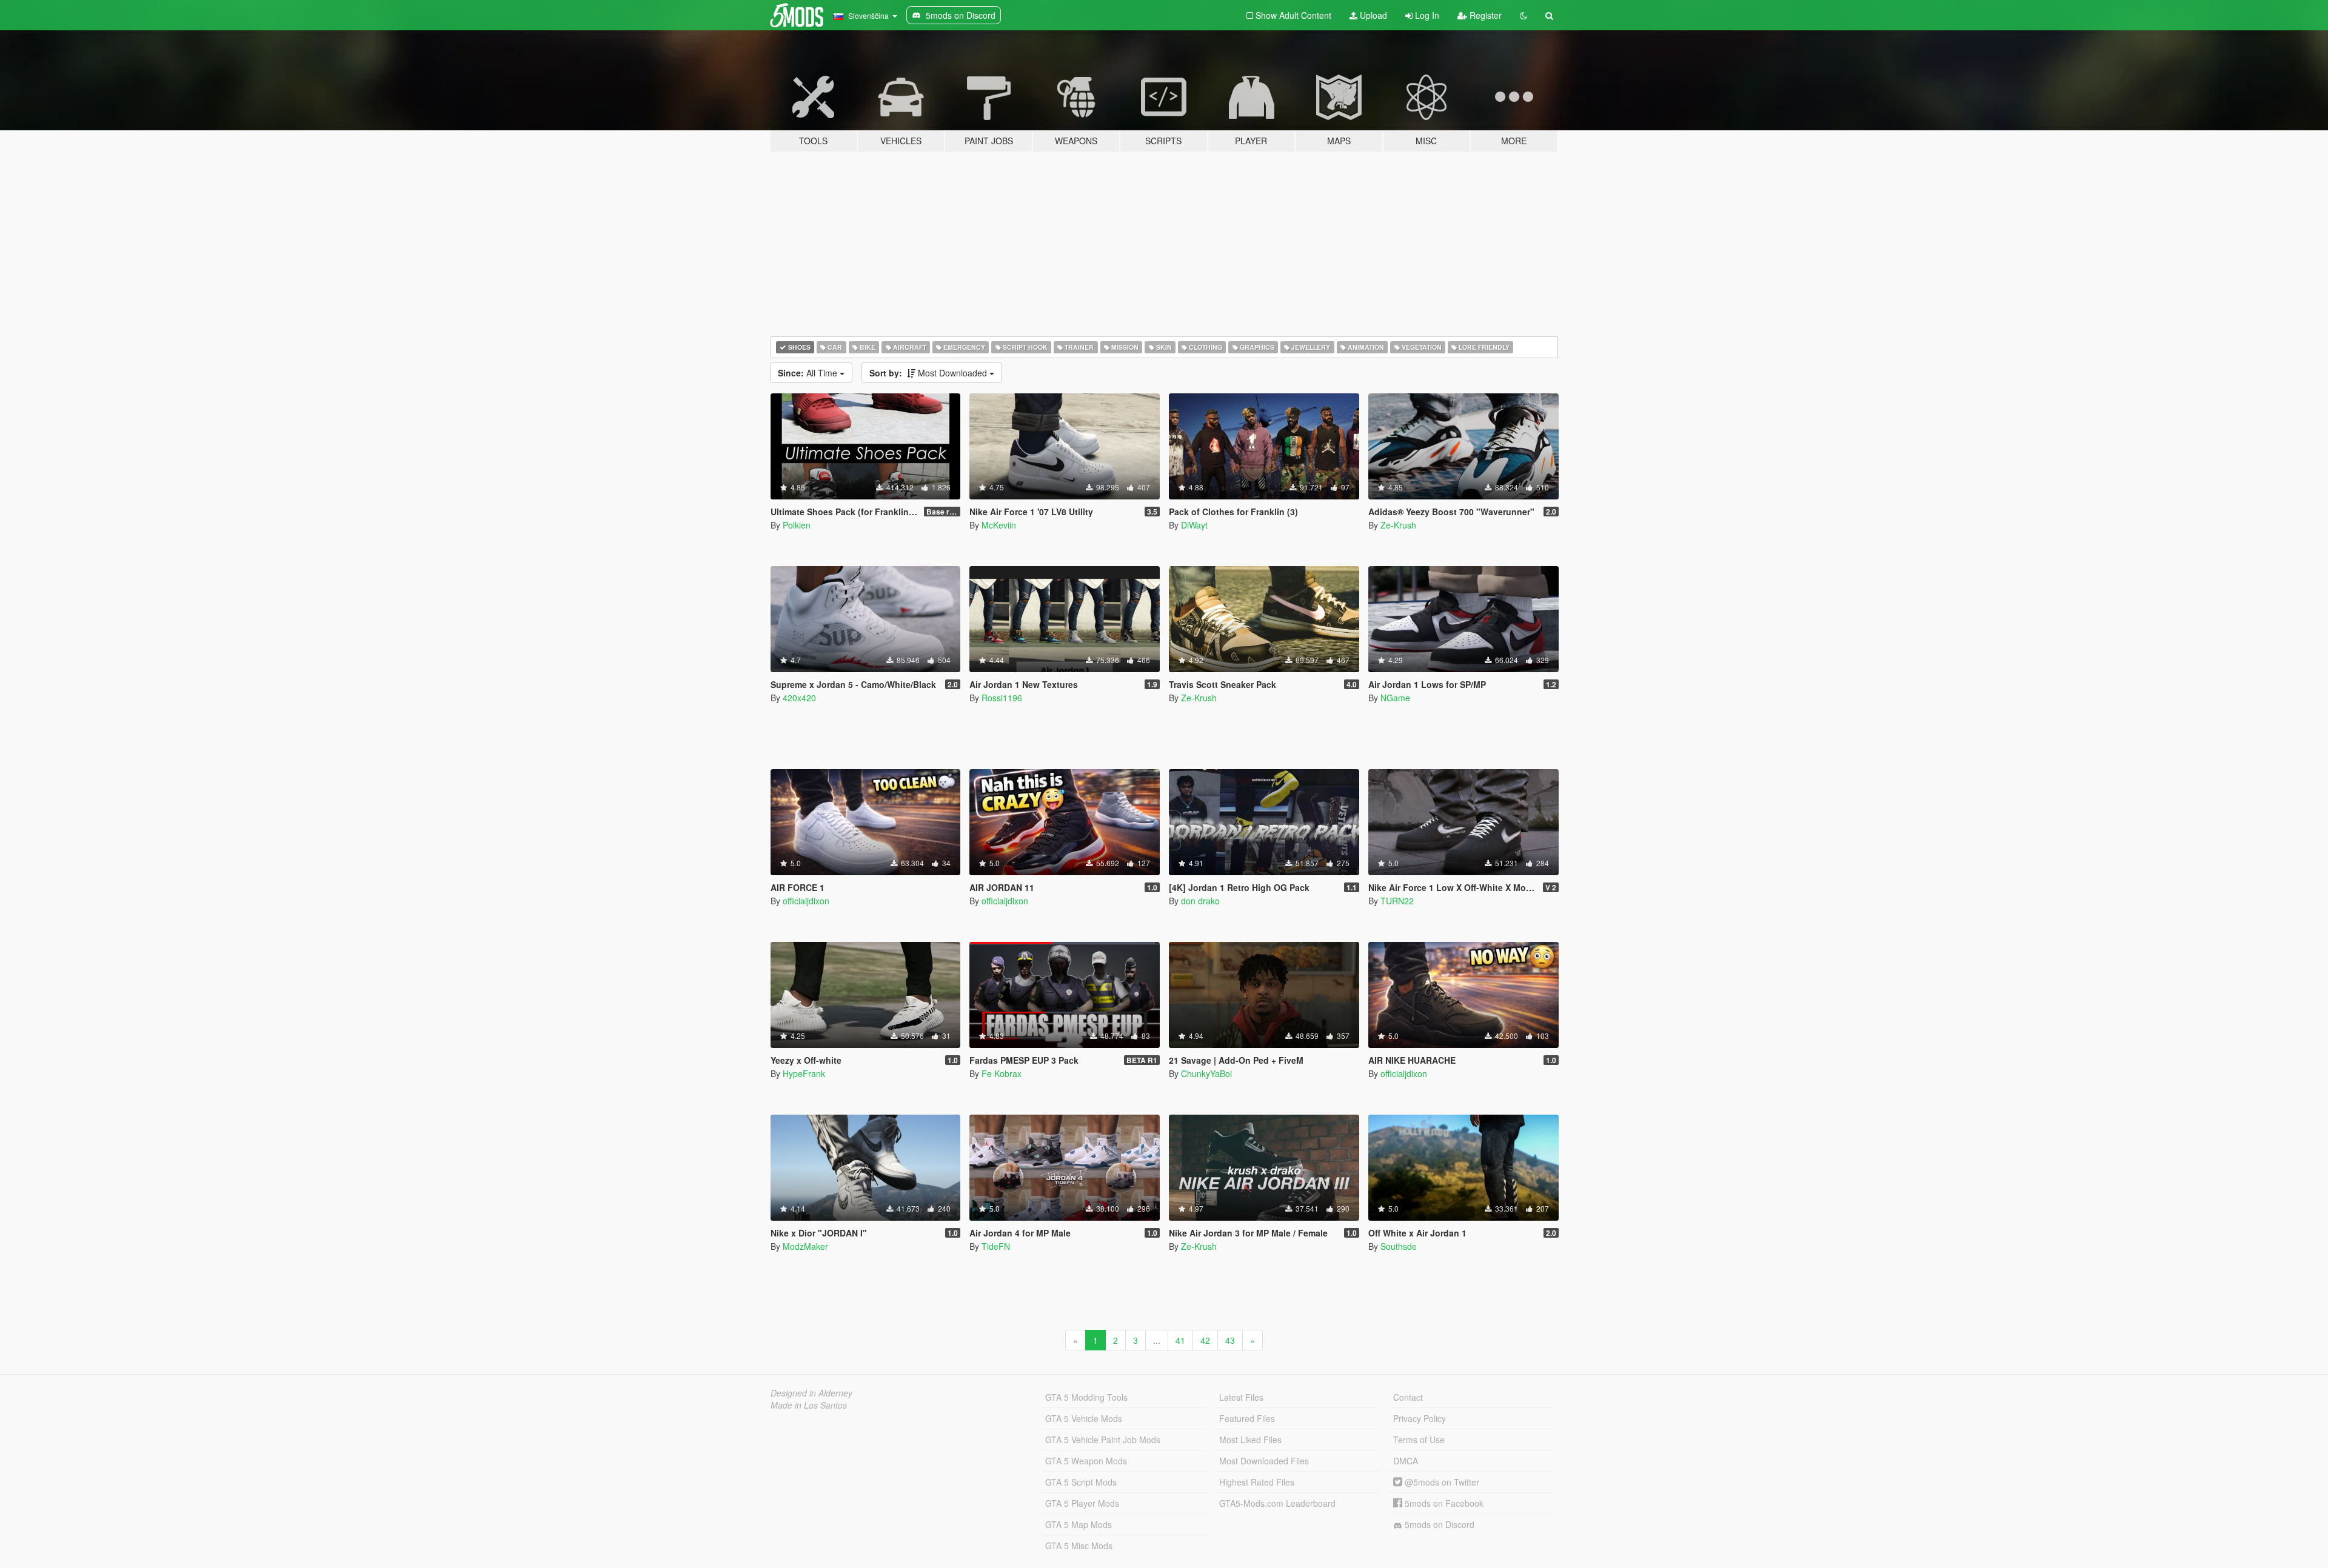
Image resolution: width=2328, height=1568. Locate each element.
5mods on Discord (1438, 1524)
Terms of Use (1419, 1440)
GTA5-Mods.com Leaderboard (1277, 1503)
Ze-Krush (1398, 525)
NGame (1395, 698)
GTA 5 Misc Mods (1079, 1546)
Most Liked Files (1250, 1440)
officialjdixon (806, 901)
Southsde (1399, 1246)
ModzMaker (805, 1246)
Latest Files (1241, 1397)
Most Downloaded (929, 373)
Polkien (797, 525)
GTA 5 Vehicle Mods (1084, 1418)
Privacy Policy (1420, 1418)
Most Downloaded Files (1264, 1461)
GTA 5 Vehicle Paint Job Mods (1103, 1440)
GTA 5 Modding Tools (1086, 1397)
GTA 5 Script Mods (1081, 1482)
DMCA (1406, 1461)
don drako (1200, 901)
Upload (1372, 15)
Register (1484, 15)
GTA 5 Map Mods (1079, 1524)
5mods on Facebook (1443, 1503)
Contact (1408, 1397)
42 (1205, 1340)
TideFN (996, 1246)
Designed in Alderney (811, 1393)
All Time (809, 373)
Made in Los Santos (809, 1405)
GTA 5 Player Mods (1082, 1503)
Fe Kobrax (1002, 1073)
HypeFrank (804, 1073)
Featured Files (1247, 1418)
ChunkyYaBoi (1206, 1073)
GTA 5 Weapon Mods (1086, 1461)
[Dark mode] (1524, 15)
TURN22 (1397, 901)
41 (1180, 1340)
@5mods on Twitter (1441, 1482)
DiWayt (1194, 525)
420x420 (799, 698)
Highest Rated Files (1257, 1482)
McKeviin (999, 525)
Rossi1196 (1002, 698)
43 (1230, 1340)
